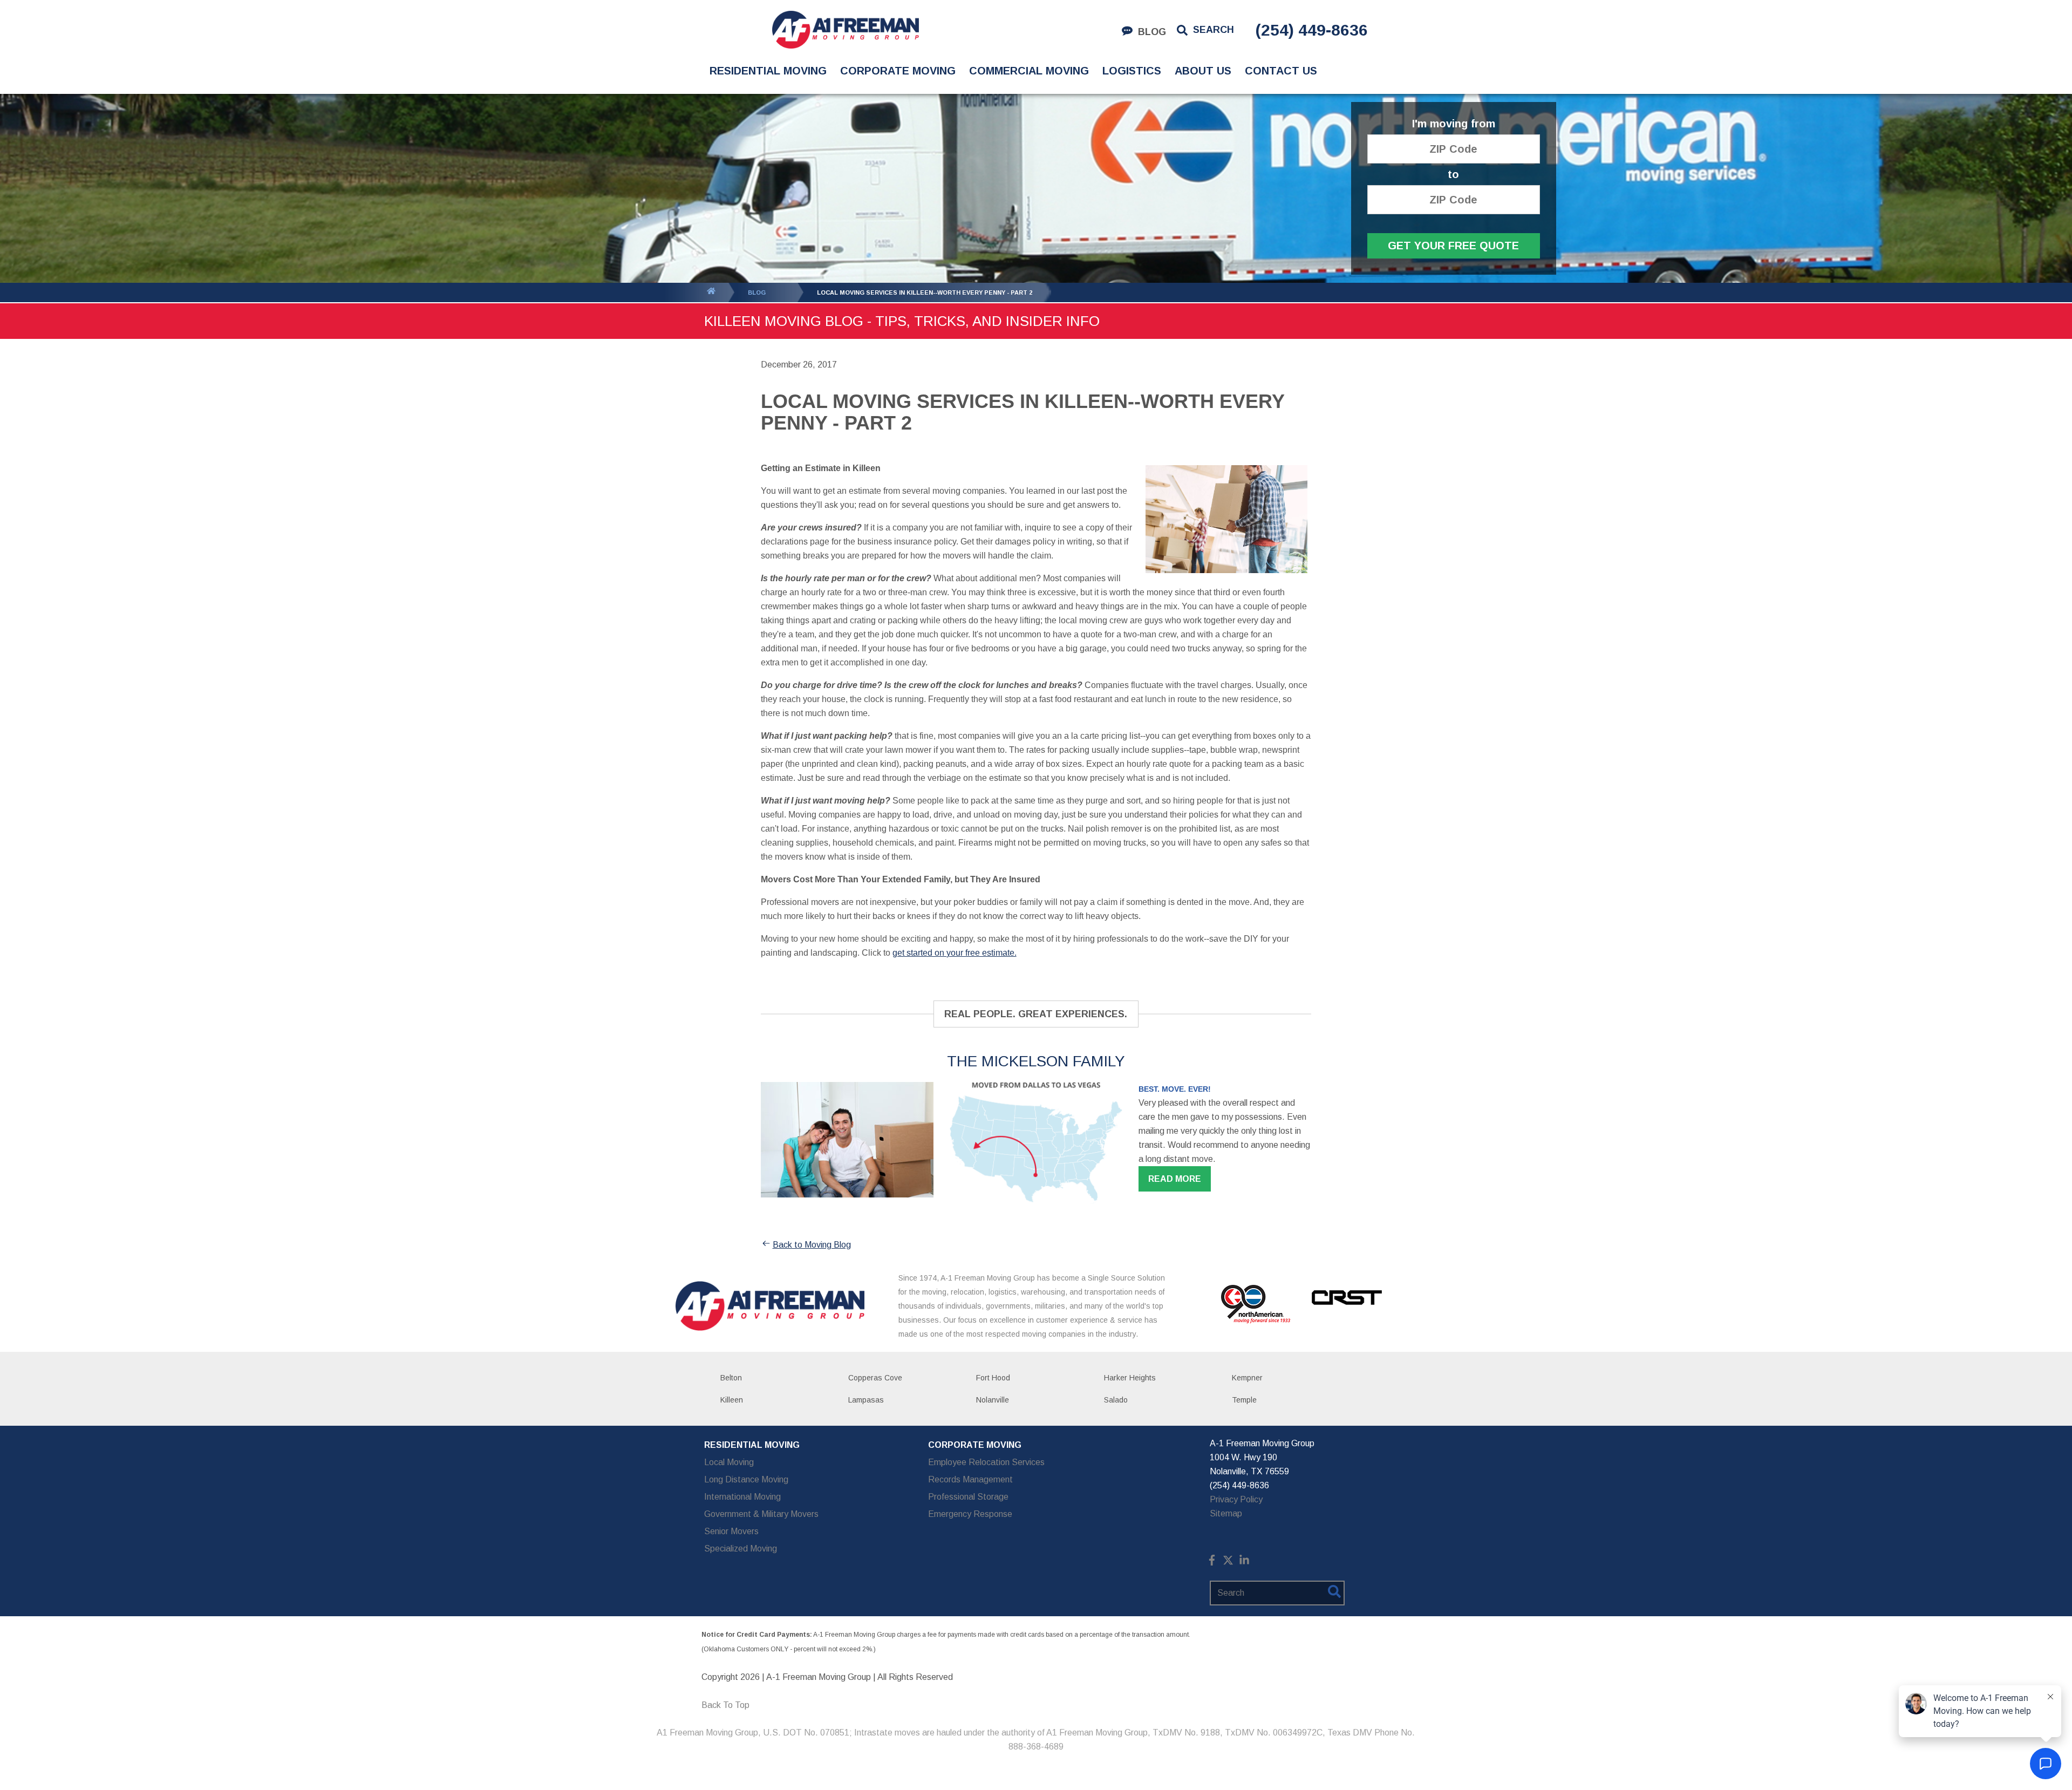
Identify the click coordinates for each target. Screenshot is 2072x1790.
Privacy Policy (1236, 1499)
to (1453, 175)
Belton (731, 1378)
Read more (1175, 1179)
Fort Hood (993, 1378)
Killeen (732, 1400)
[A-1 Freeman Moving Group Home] (845, 30)
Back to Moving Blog (812, 1245)
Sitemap (1226, 1513)
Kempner (1247, 1378)
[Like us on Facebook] (1212, 1563)
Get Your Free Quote (1453, 246)
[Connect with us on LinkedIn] (1244, 1563)
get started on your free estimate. (955, 953)
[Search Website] (1334, 1594)
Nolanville (993, 1400)
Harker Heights (1130, 1378)
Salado (1116, 1400)
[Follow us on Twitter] (1228, 1563)
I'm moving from (1454, 124)
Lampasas (866, 1400)
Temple (1244, 1400)
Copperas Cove (875, 1378)
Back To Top (725, 1705)
